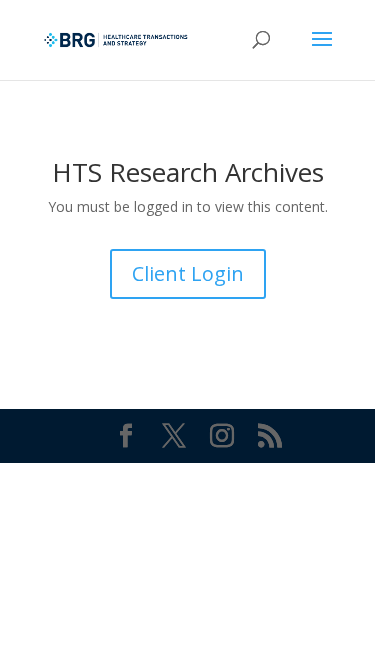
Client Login (188, 273)
